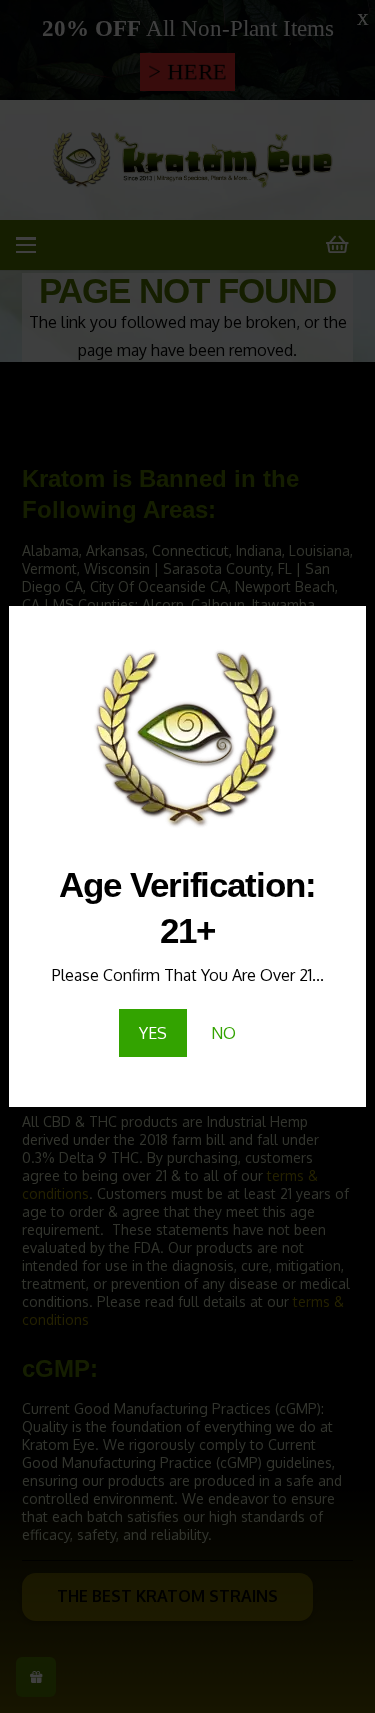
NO (223, 1033)
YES (153, 1033)
